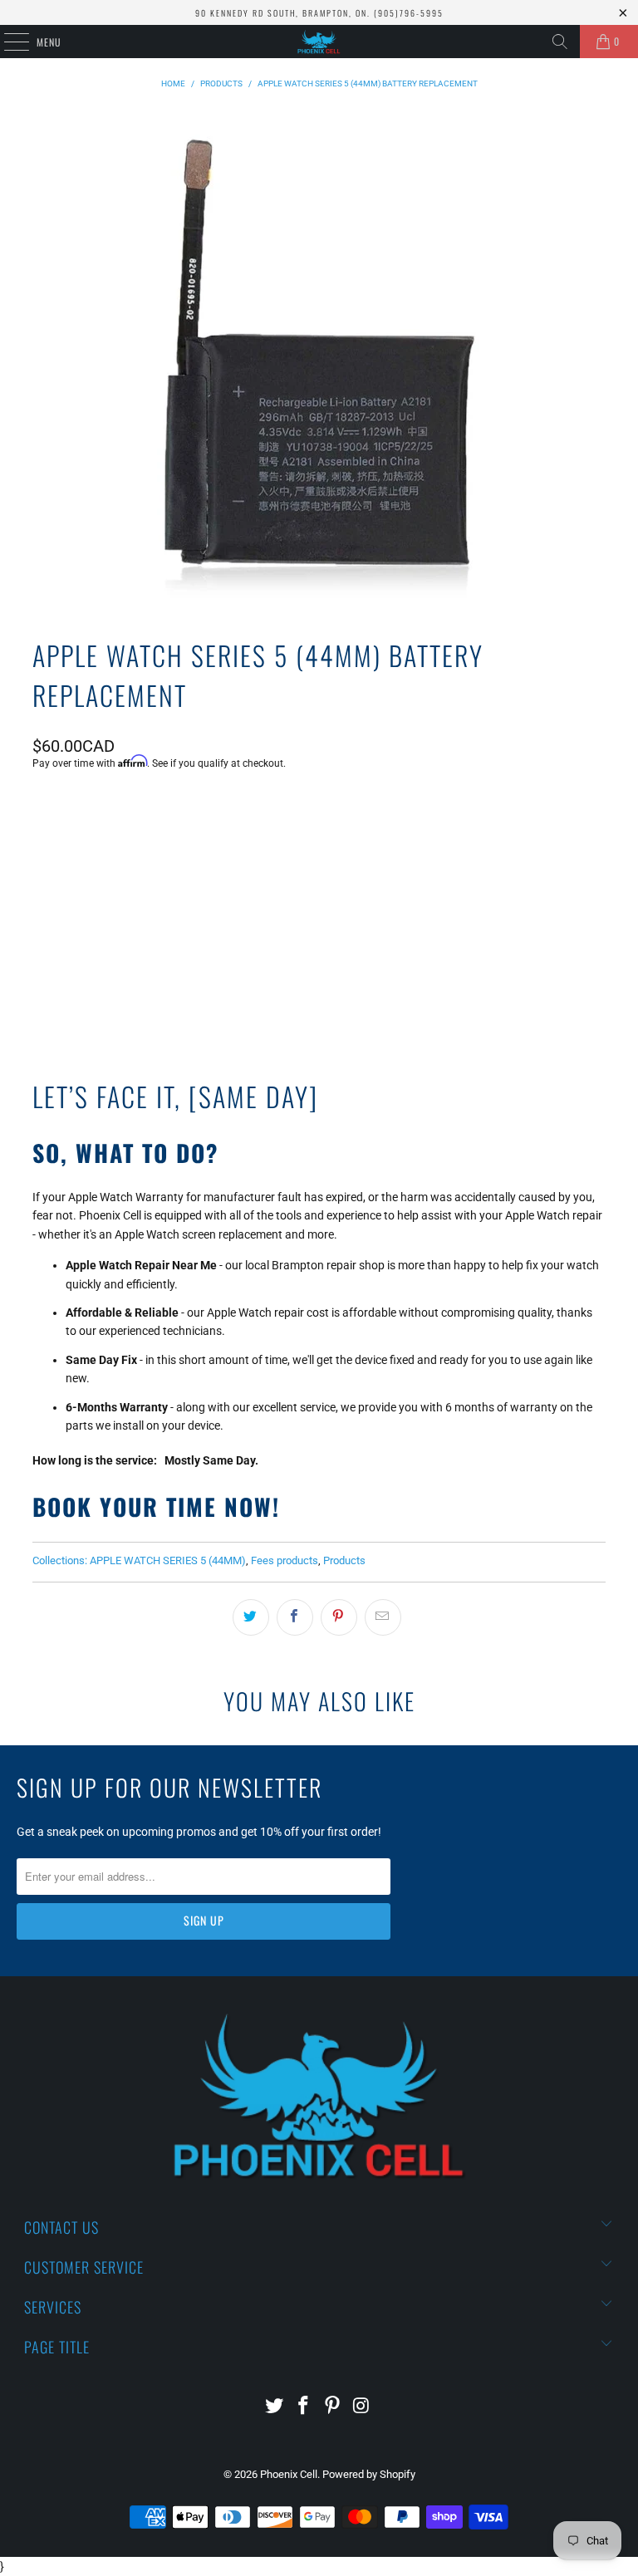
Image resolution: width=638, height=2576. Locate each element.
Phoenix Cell (289, 2474)
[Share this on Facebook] (295, 1617)
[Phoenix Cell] (319, 42)
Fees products (285, 1560)
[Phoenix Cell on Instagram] (361, 2407)
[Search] (560, 42)
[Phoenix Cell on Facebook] (304, 2407)
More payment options (319, 970)
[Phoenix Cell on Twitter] (275, 2407)
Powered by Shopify (369, 2474)
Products (344, 1560)
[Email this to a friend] (383, 1617)
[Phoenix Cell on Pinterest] (333, 2407)
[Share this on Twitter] (251, 1617)
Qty (41, 808)
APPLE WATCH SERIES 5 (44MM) (168, 1560)
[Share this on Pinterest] (339, 1617)
